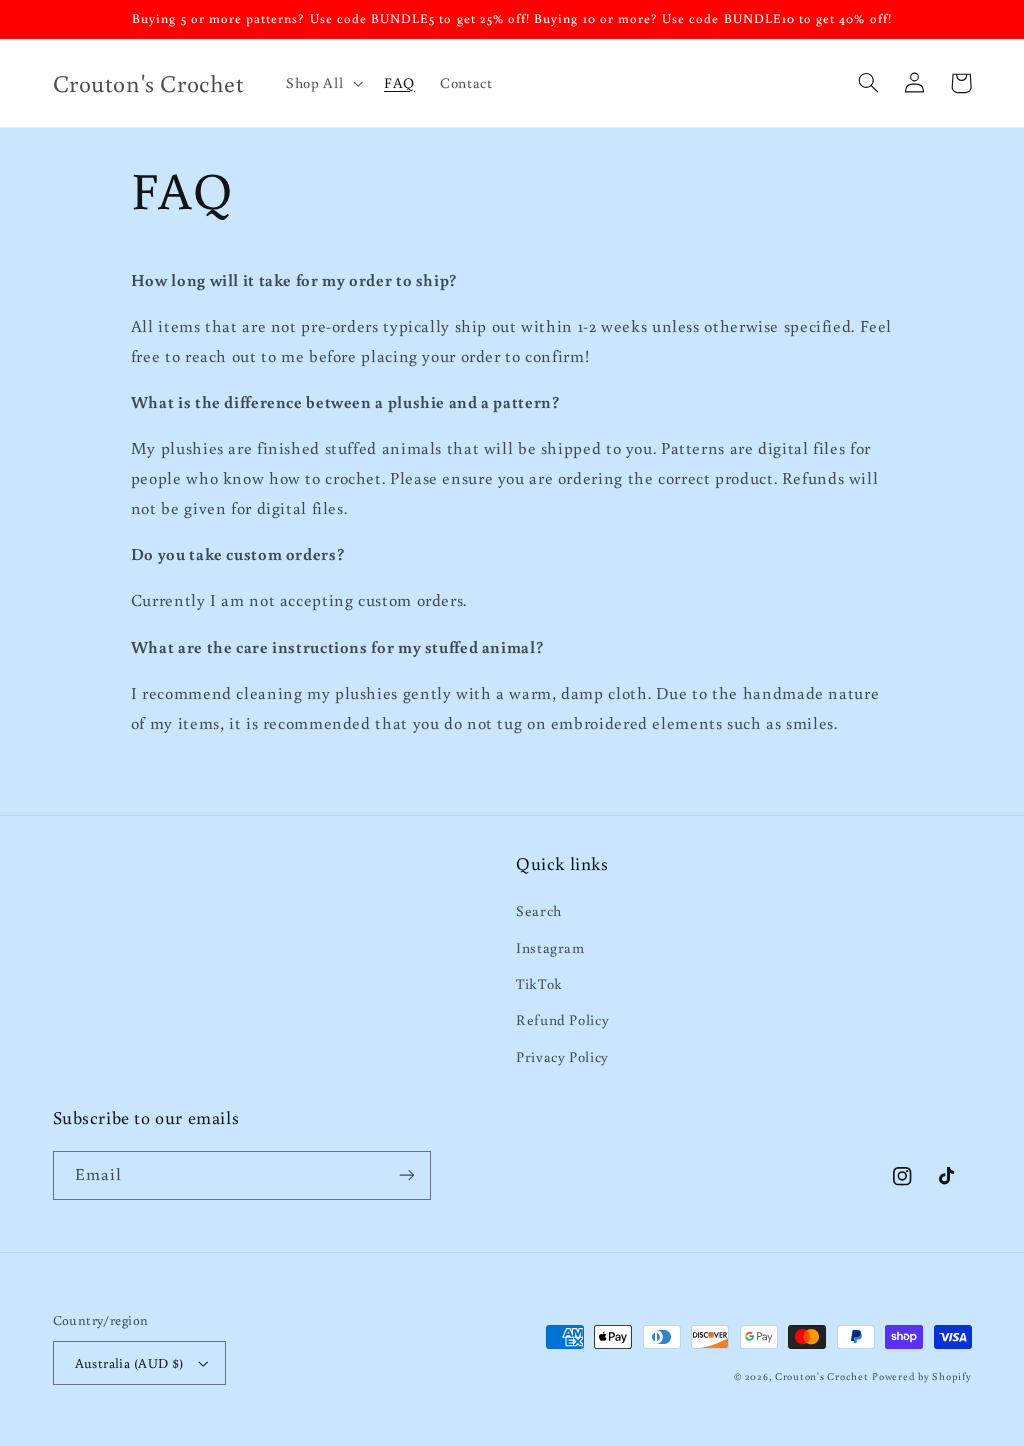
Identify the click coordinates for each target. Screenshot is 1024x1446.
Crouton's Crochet (822, 1376)
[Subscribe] (406, 1175)
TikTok (539, 983)
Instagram (550, 947)
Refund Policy (562, 1019)
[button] (323, 83)
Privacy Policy (562, 1056)
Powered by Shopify (921, 1376)
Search (539, 910)
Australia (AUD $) (129, 1363)
